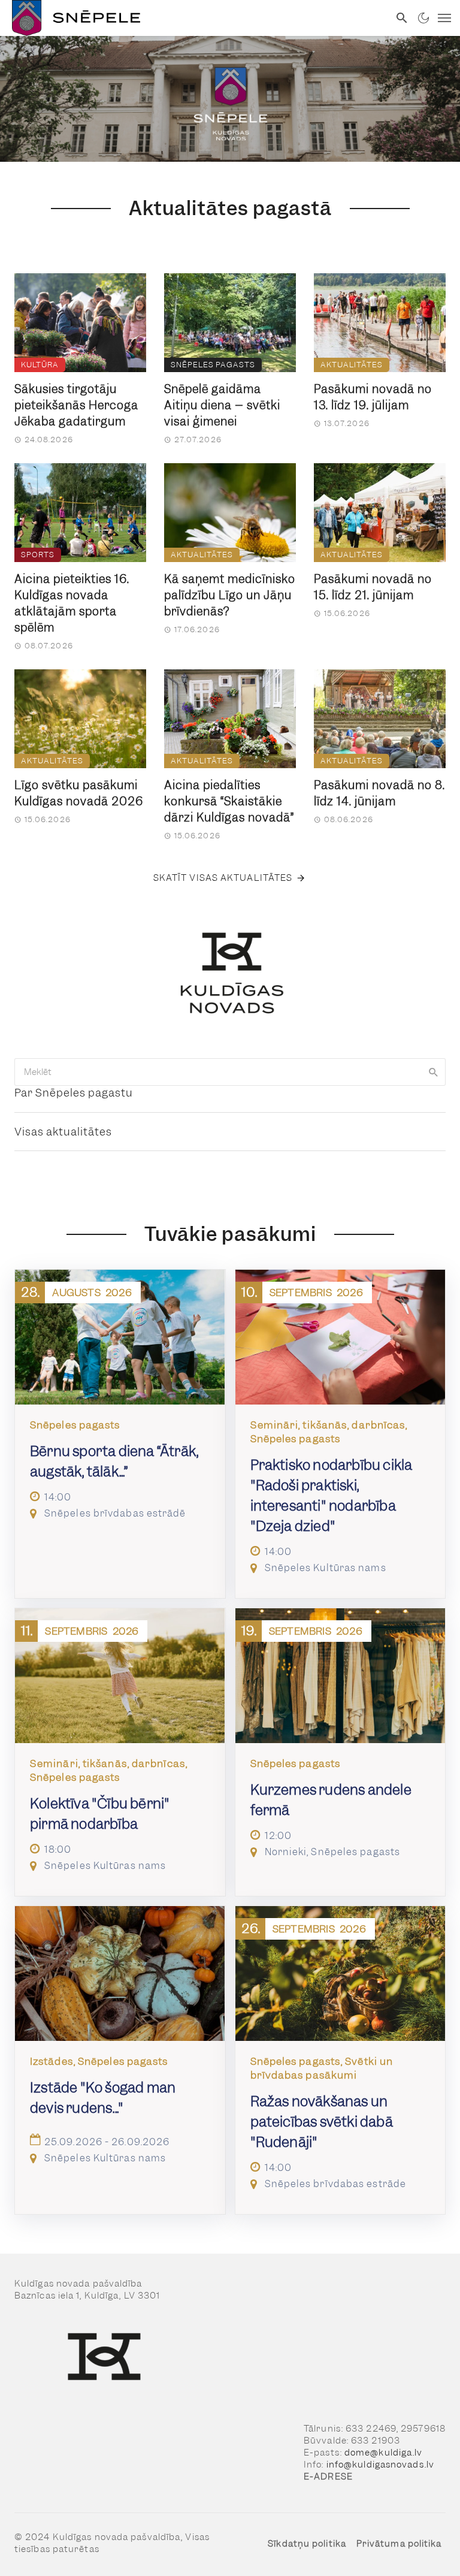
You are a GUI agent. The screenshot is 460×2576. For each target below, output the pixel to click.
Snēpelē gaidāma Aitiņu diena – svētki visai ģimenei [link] (222, 405)
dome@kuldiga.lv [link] (384, 2453)
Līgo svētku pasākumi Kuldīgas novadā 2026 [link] (79, 793)
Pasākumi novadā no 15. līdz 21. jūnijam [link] (373, 587)
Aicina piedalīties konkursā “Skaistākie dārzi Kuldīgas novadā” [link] (229, 801)
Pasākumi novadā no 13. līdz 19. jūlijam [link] (373, 397)
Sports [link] (38, 555)
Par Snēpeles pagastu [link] (74, 1093)
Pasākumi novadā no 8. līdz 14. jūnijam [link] (379, 793)
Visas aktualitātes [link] (63, 1132)
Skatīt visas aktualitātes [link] (223, 878)
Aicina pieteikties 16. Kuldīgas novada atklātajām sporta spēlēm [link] (72, 603)
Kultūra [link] (40, 365)
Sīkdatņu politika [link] (307, 2544)
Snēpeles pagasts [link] (213, 365)
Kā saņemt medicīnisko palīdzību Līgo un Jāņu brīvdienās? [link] (230, 595)
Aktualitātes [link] (352, 365)
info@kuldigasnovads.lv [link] (380, 2465)
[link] (195, 18)
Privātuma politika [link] (399, 2544)
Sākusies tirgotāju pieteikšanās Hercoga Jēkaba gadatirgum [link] (76, 405)
